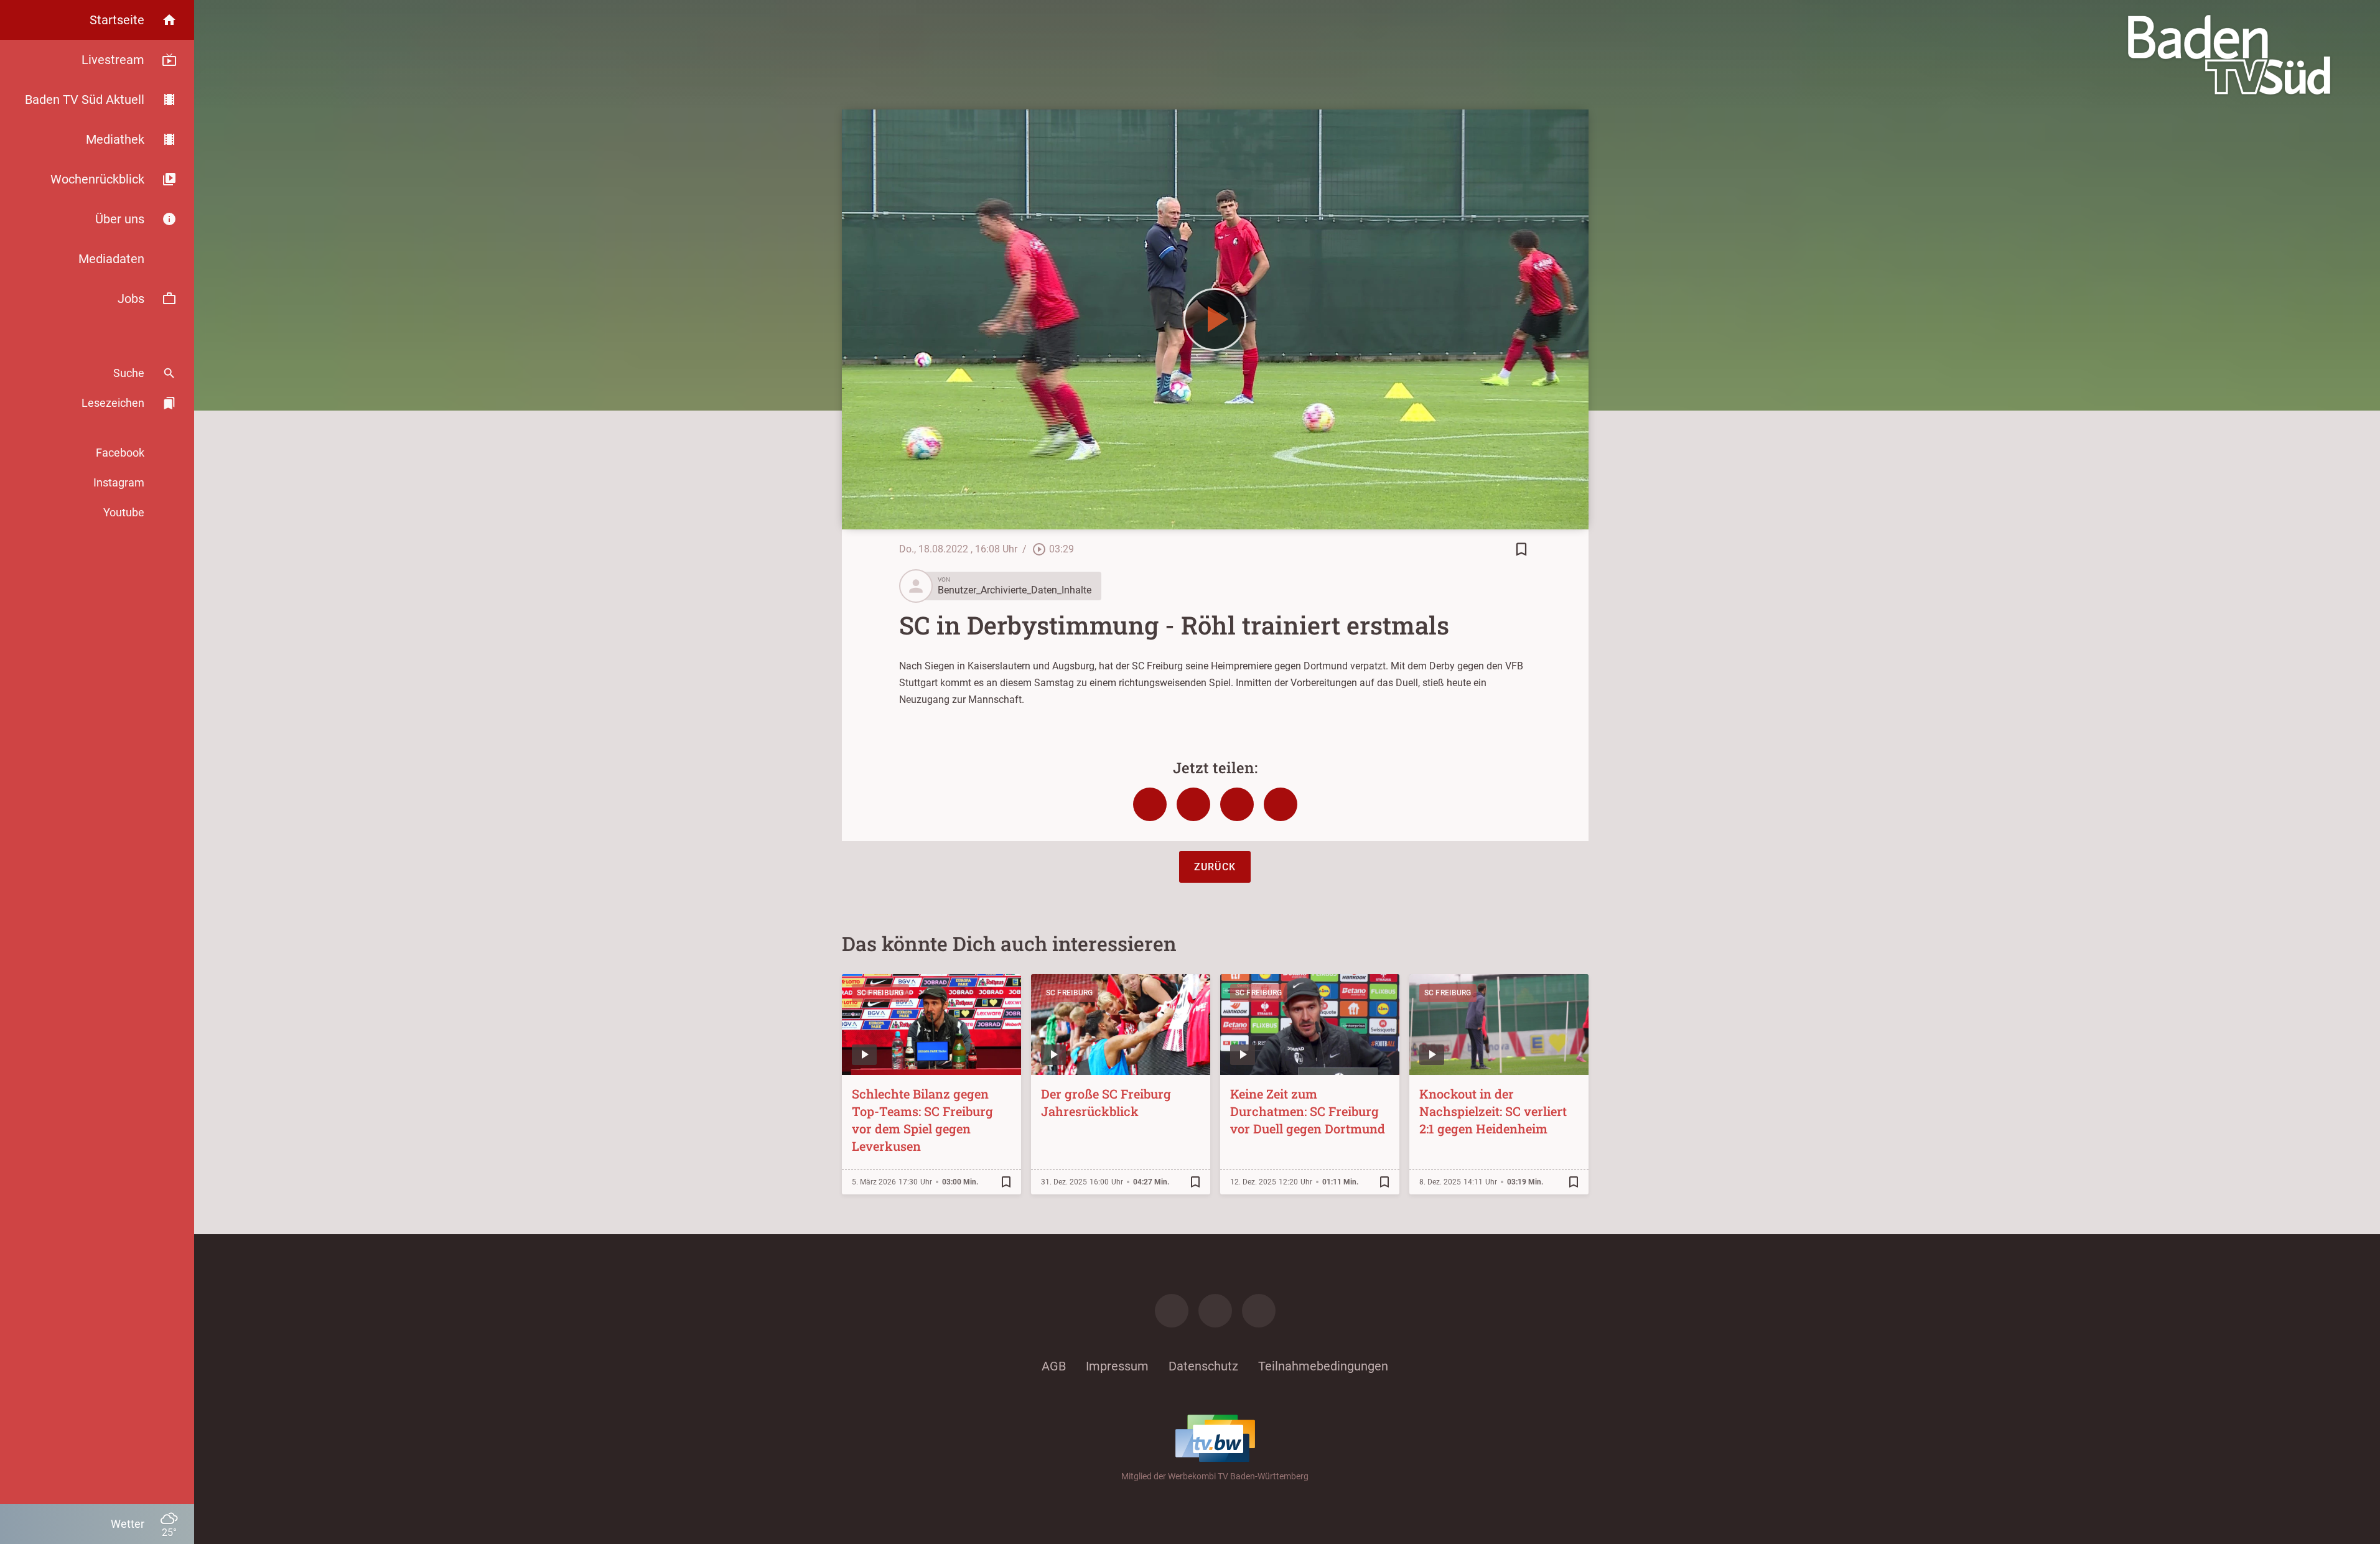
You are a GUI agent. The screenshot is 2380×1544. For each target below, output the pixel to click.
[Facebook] (1172, 1311)
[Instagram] (1215, 1311)
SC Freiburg (880, 993)
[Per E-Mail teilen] (1281, 804)
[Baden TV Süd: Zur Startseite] (2229, 55)
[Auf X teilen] (1193, 804)
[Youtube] (1259, 1311)
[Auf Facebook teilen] (1150, 804)
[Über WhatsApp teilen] (1237, 804)
